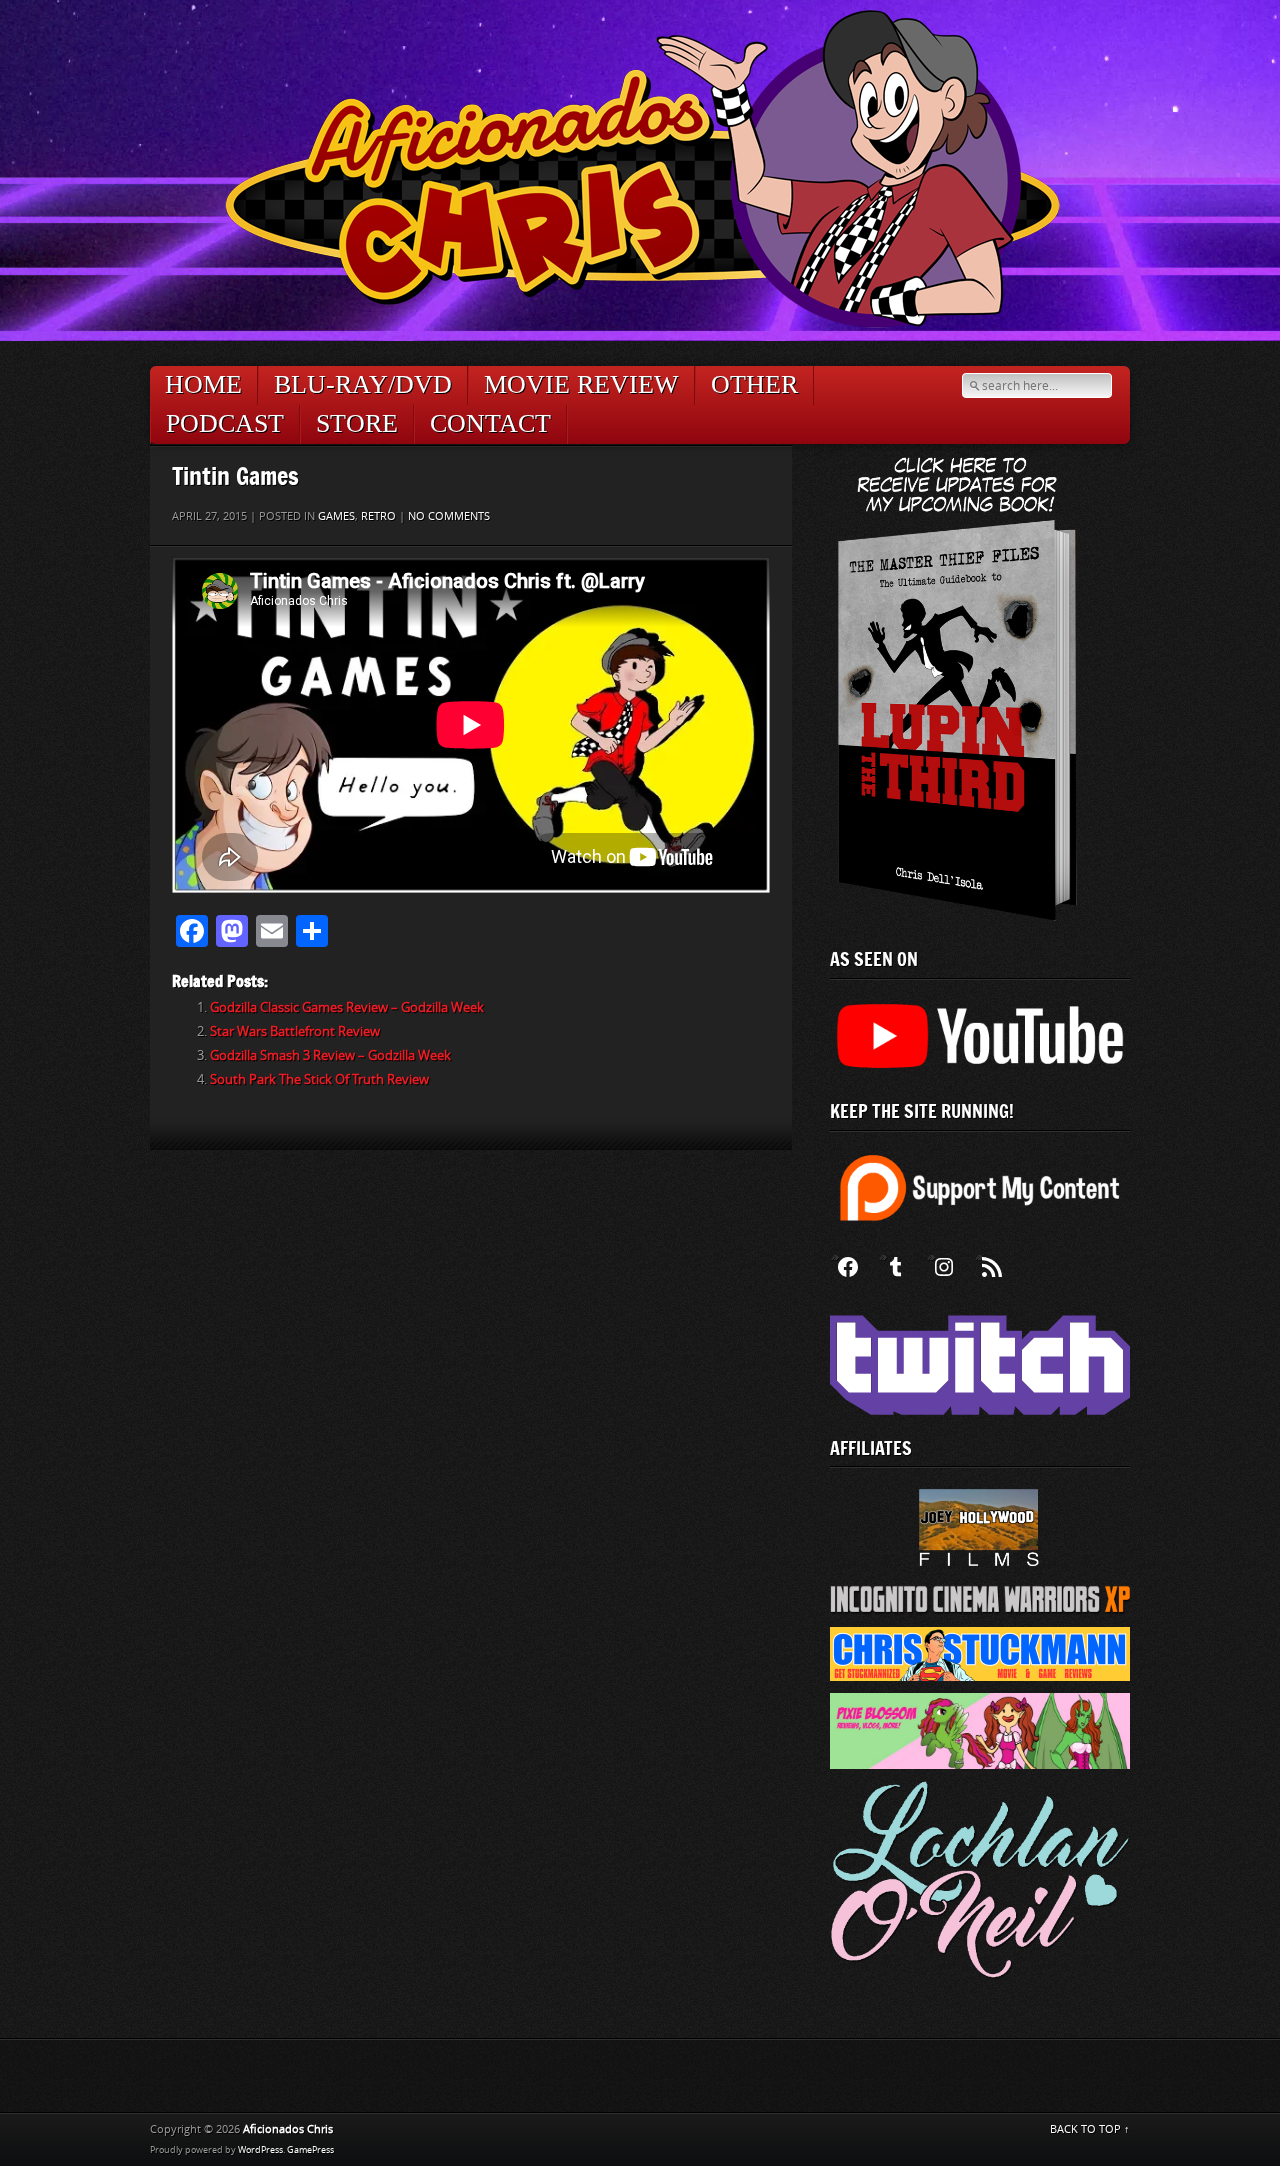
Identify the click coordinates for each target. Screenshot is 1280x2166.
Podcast (225, 423)
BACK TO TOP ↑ (1090, 2129)
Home (203, 384)
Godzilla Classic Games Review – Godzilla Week (347, 1007)
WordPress (260, 2150)
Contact (490, 423)
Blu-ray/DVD (363, 384)
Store (357, 423)
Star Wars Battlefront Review (295, 1031)
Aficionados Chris (288, 2129)
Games (336, 516)
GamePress (310, 2150)
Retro (378, 516)
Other (754, 384)
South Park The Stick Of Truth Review (319, 1079)
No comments (449, 516)
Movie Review (581, 384)
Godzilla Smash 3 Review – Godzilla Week (330, 1055)
